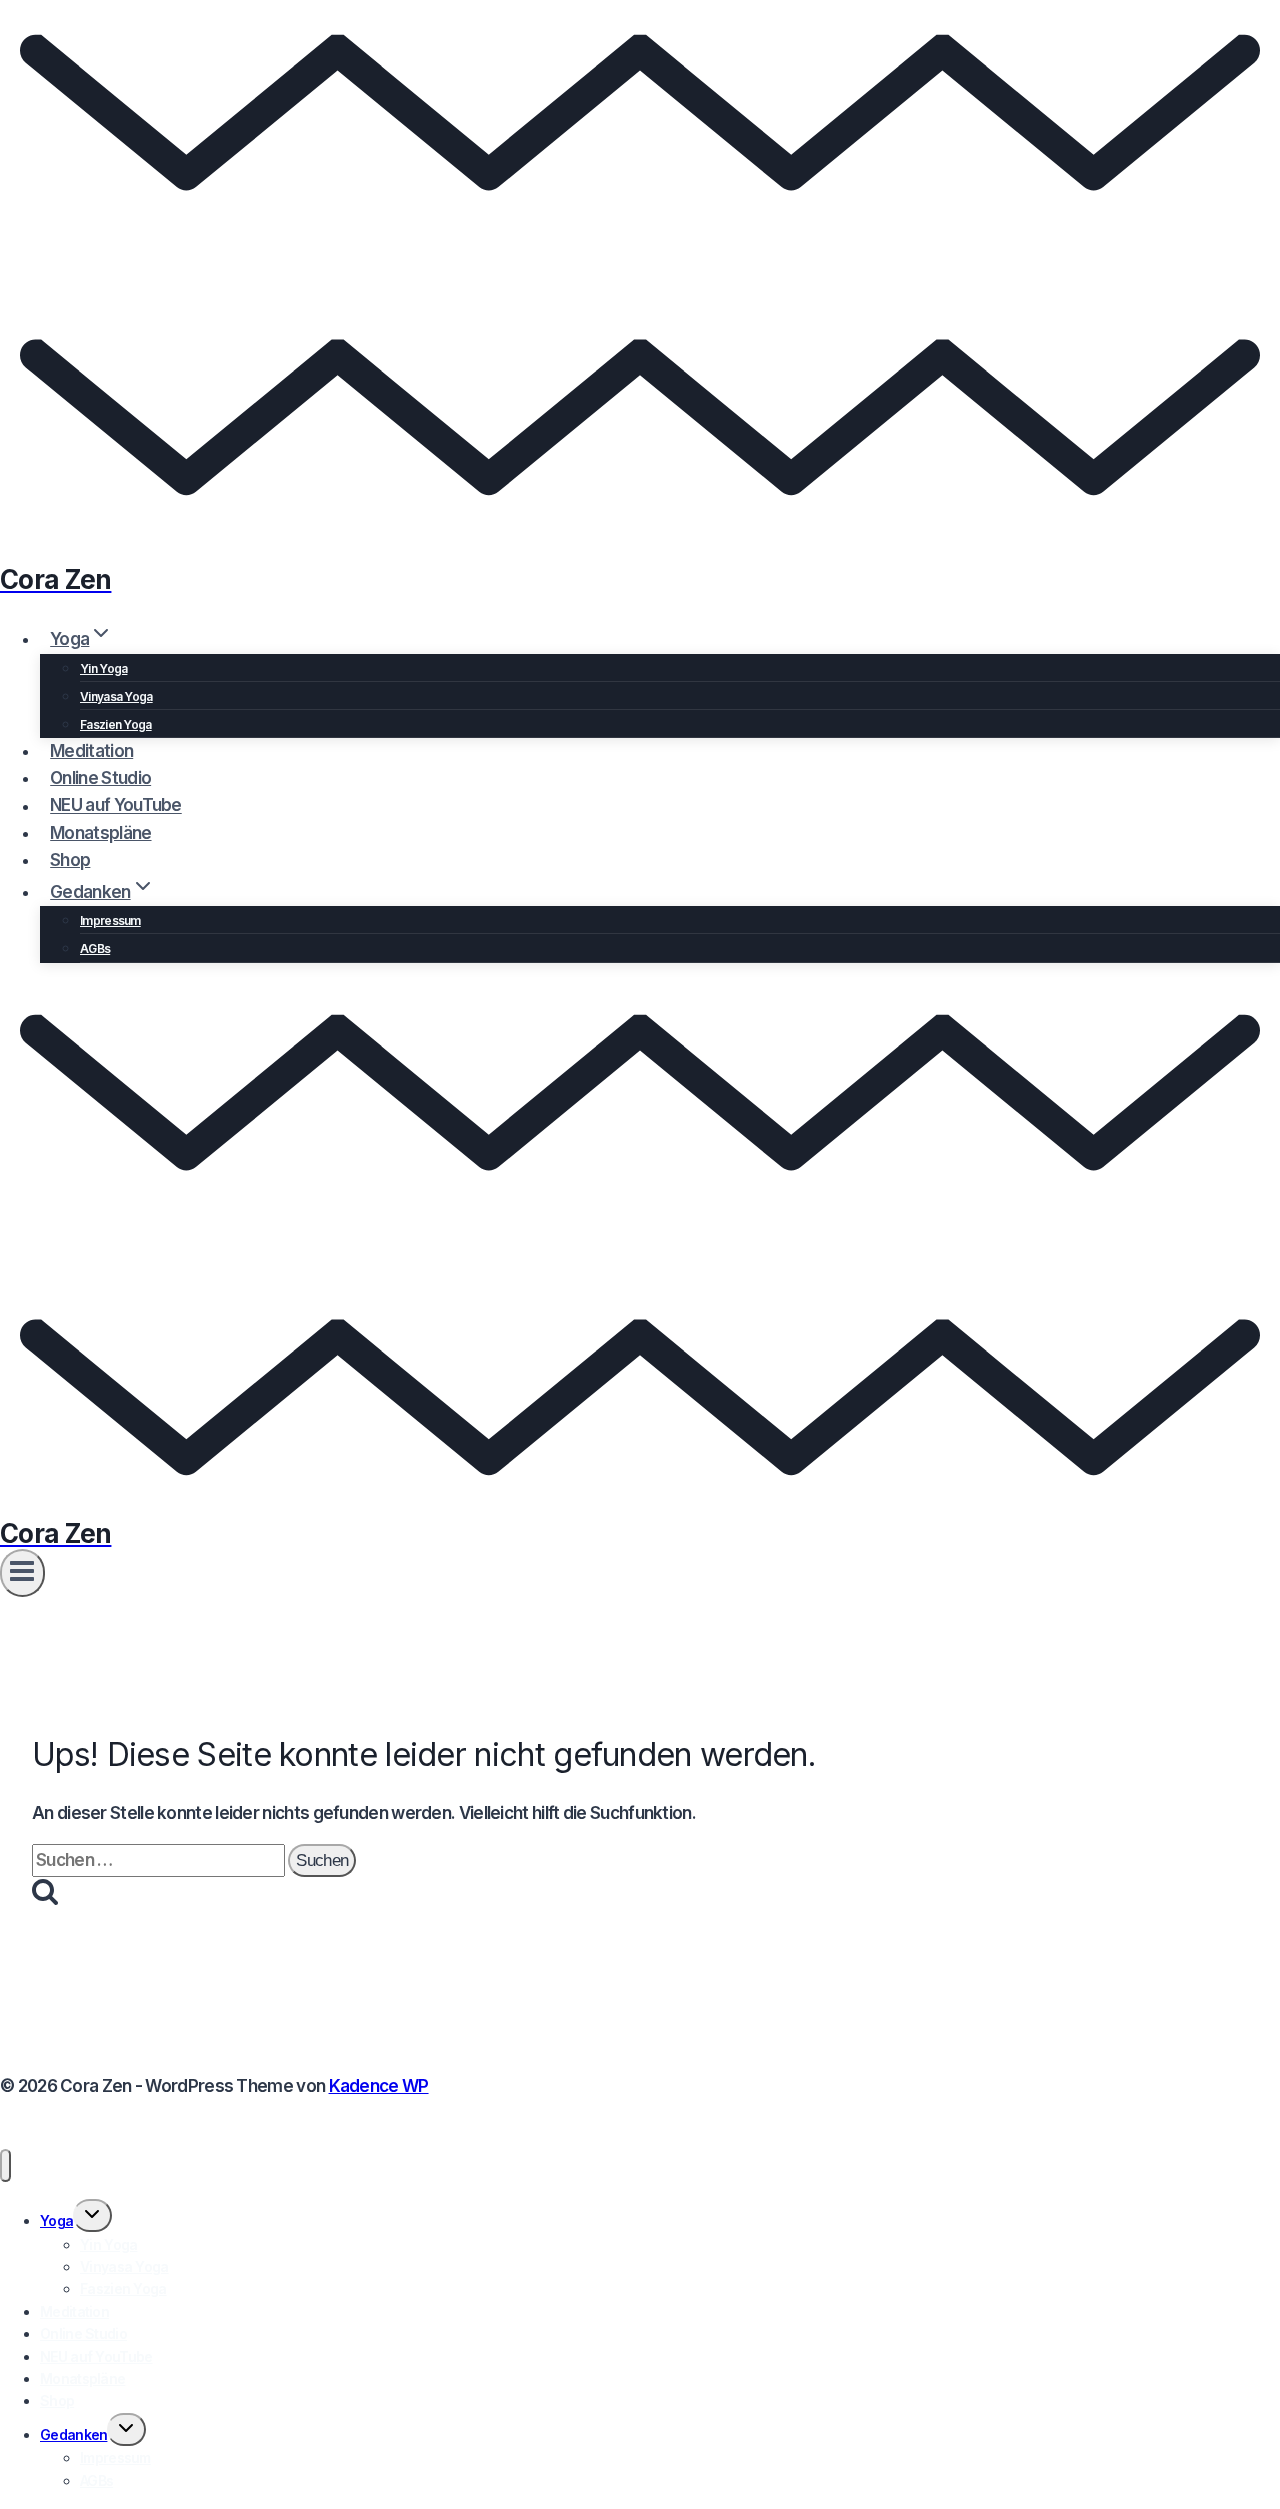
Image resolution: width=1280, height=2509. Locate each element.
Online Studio (100, 778)
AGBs (95, 948)
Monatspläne (100, 833)
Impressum (110, 920)
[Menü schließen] (5, 2165)
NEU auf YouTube (116, 806)
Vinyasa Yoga (116, 696)
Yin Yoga (103, 668)
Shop (70, 860)
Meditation (91, 751)
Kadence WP (379, 2086)
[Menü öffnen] (22, 1573)
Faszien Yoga (116, 724)
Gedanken (73, 2434)
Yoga (56, 2220)
